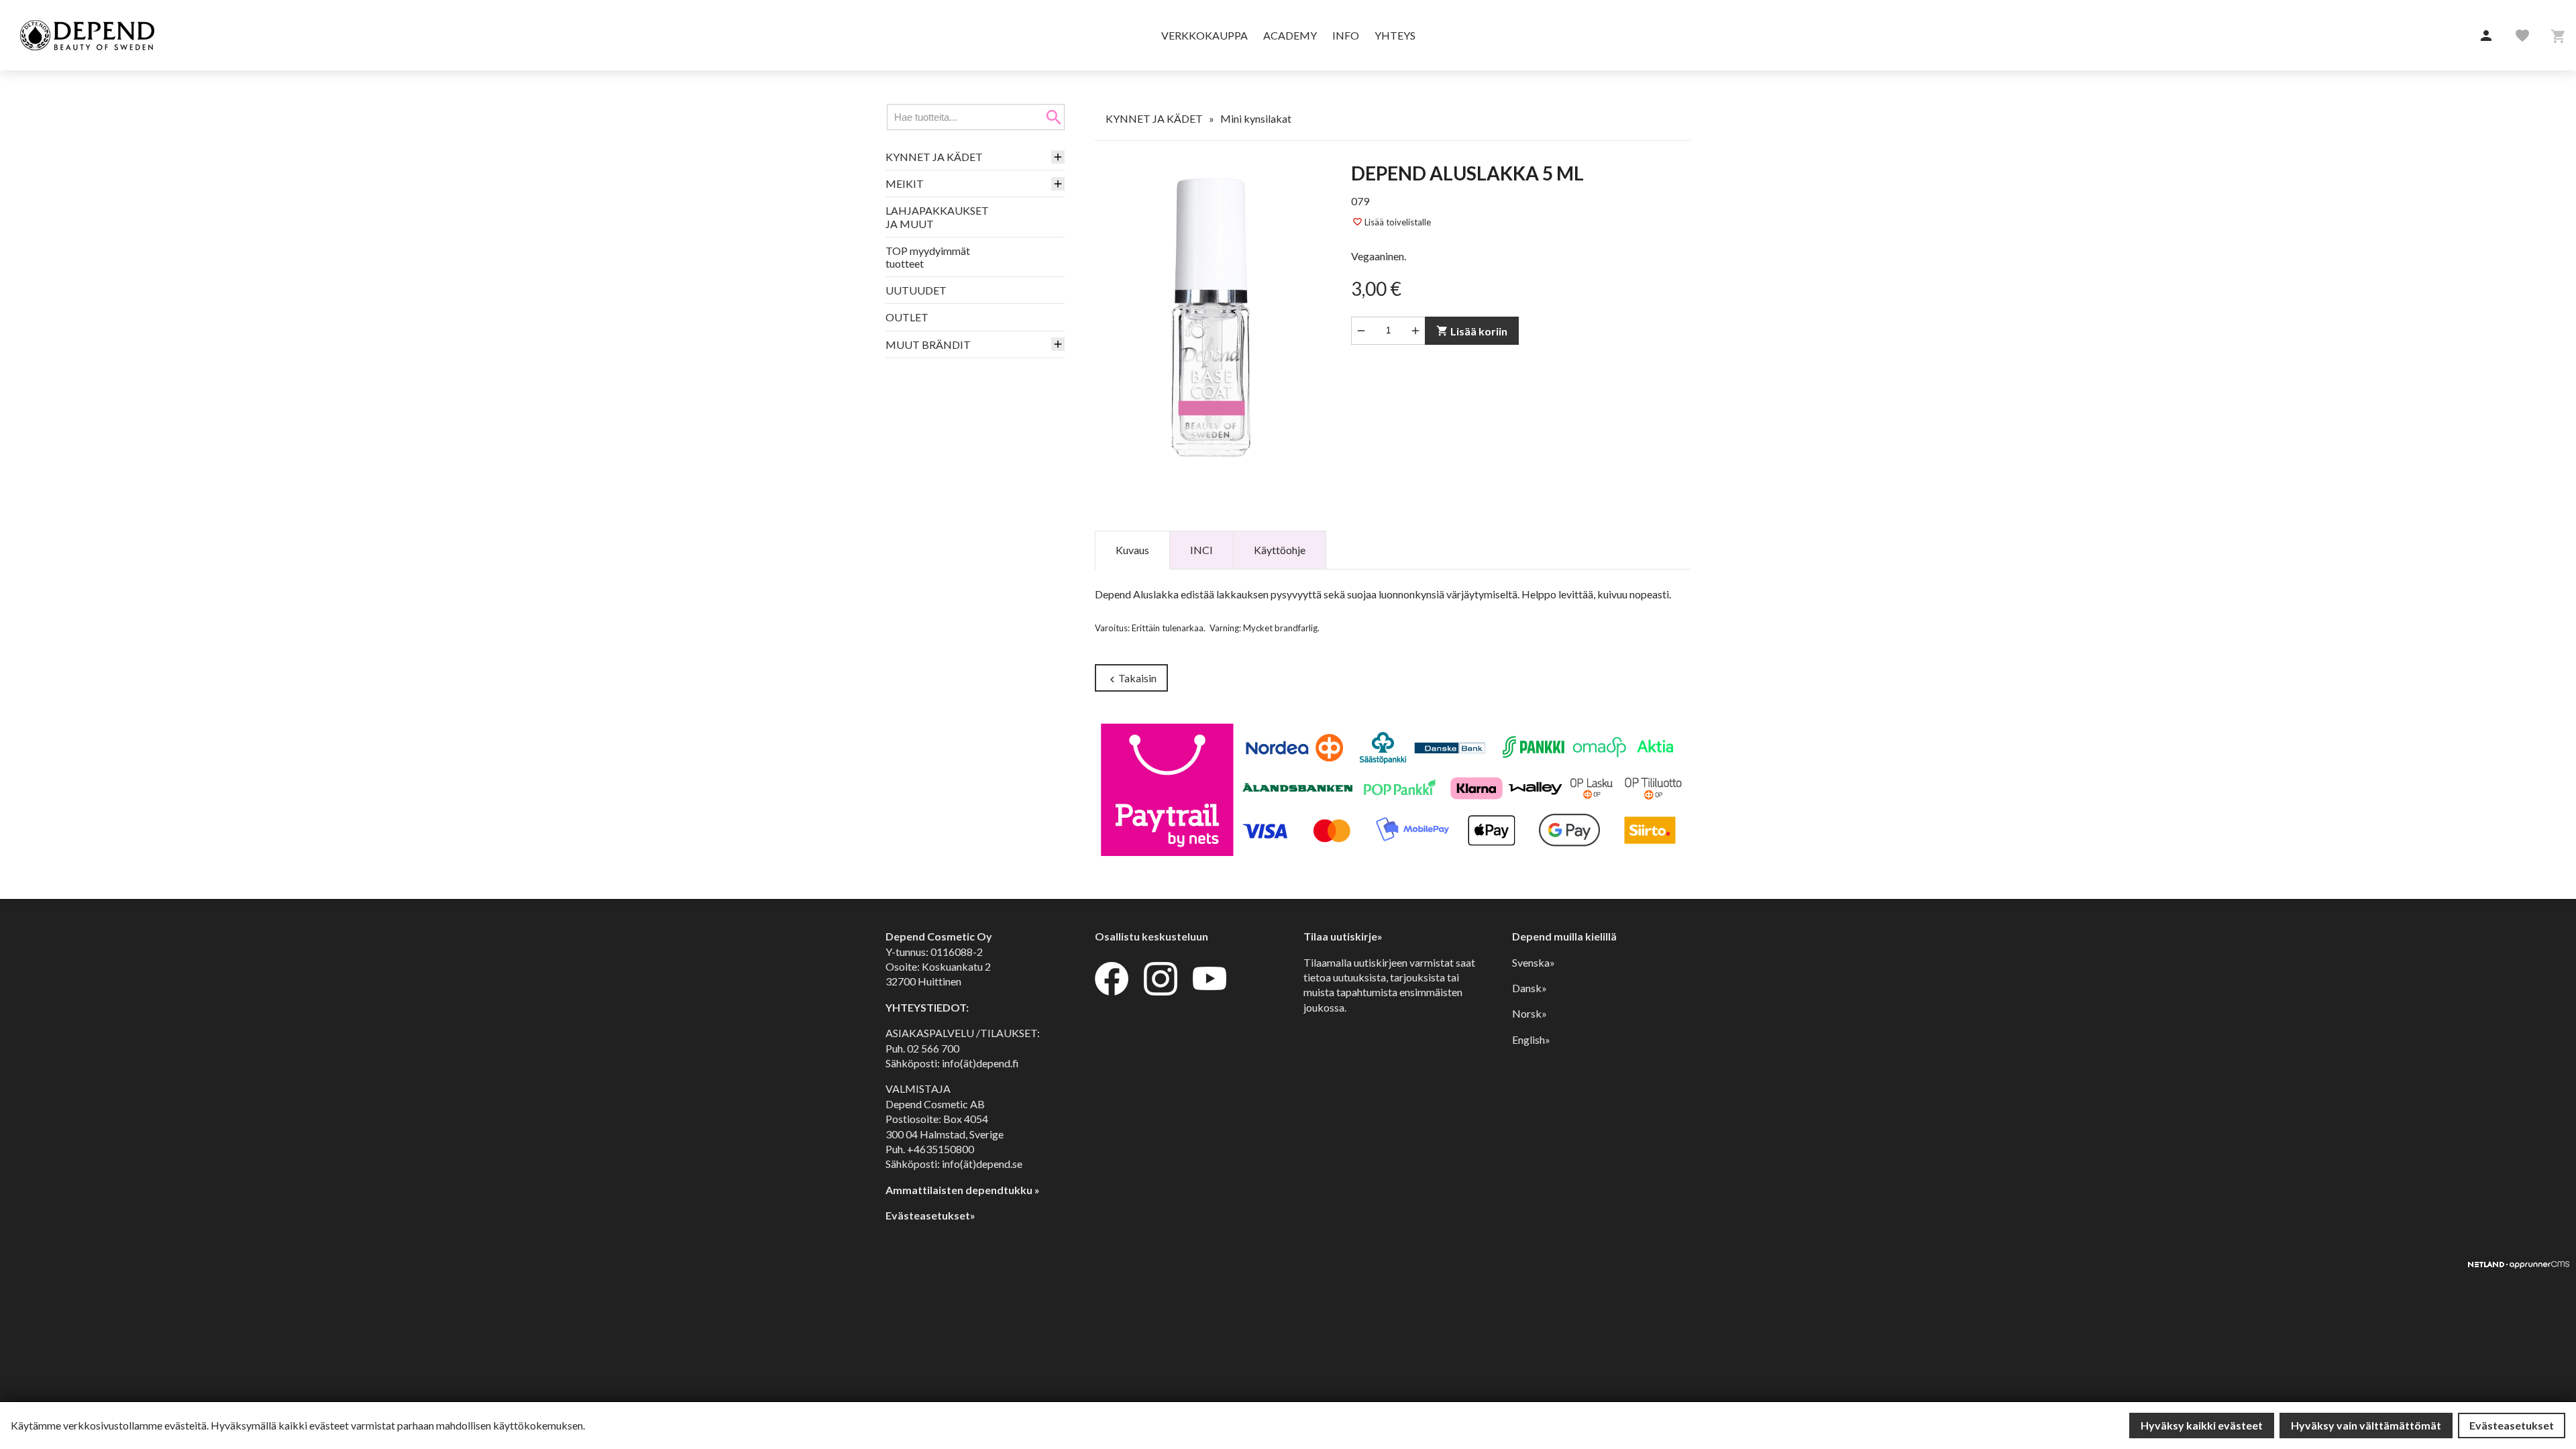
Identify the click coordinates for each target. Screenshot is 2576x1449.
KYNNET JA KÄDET (934, 157)
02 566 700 (933, 1048)
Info (1346, 35)
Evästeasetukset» (930, 1215)
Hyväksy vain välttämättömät (2366, 1425)
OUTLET (907, 317)
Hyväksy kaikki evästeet (2202, 1425)
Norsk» (1529, 1013)
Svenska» (1534, 962)
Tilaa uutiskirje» (1343, 936)
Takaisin (1131, 679)
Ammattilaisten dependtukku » (963, 1190)
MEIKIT (905, 183)
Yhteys (1395, 35)
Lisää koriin (1472, 331)
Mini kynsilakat (1256, 118)
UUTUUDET (916, 290)
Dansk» (1529, 988)
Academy (1290, 35)
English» (1531, 1039)
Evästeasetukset (2512, 1425)
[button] (2486, 36)
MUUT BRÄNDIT (928, 344)
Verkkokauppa (1204, 35)
